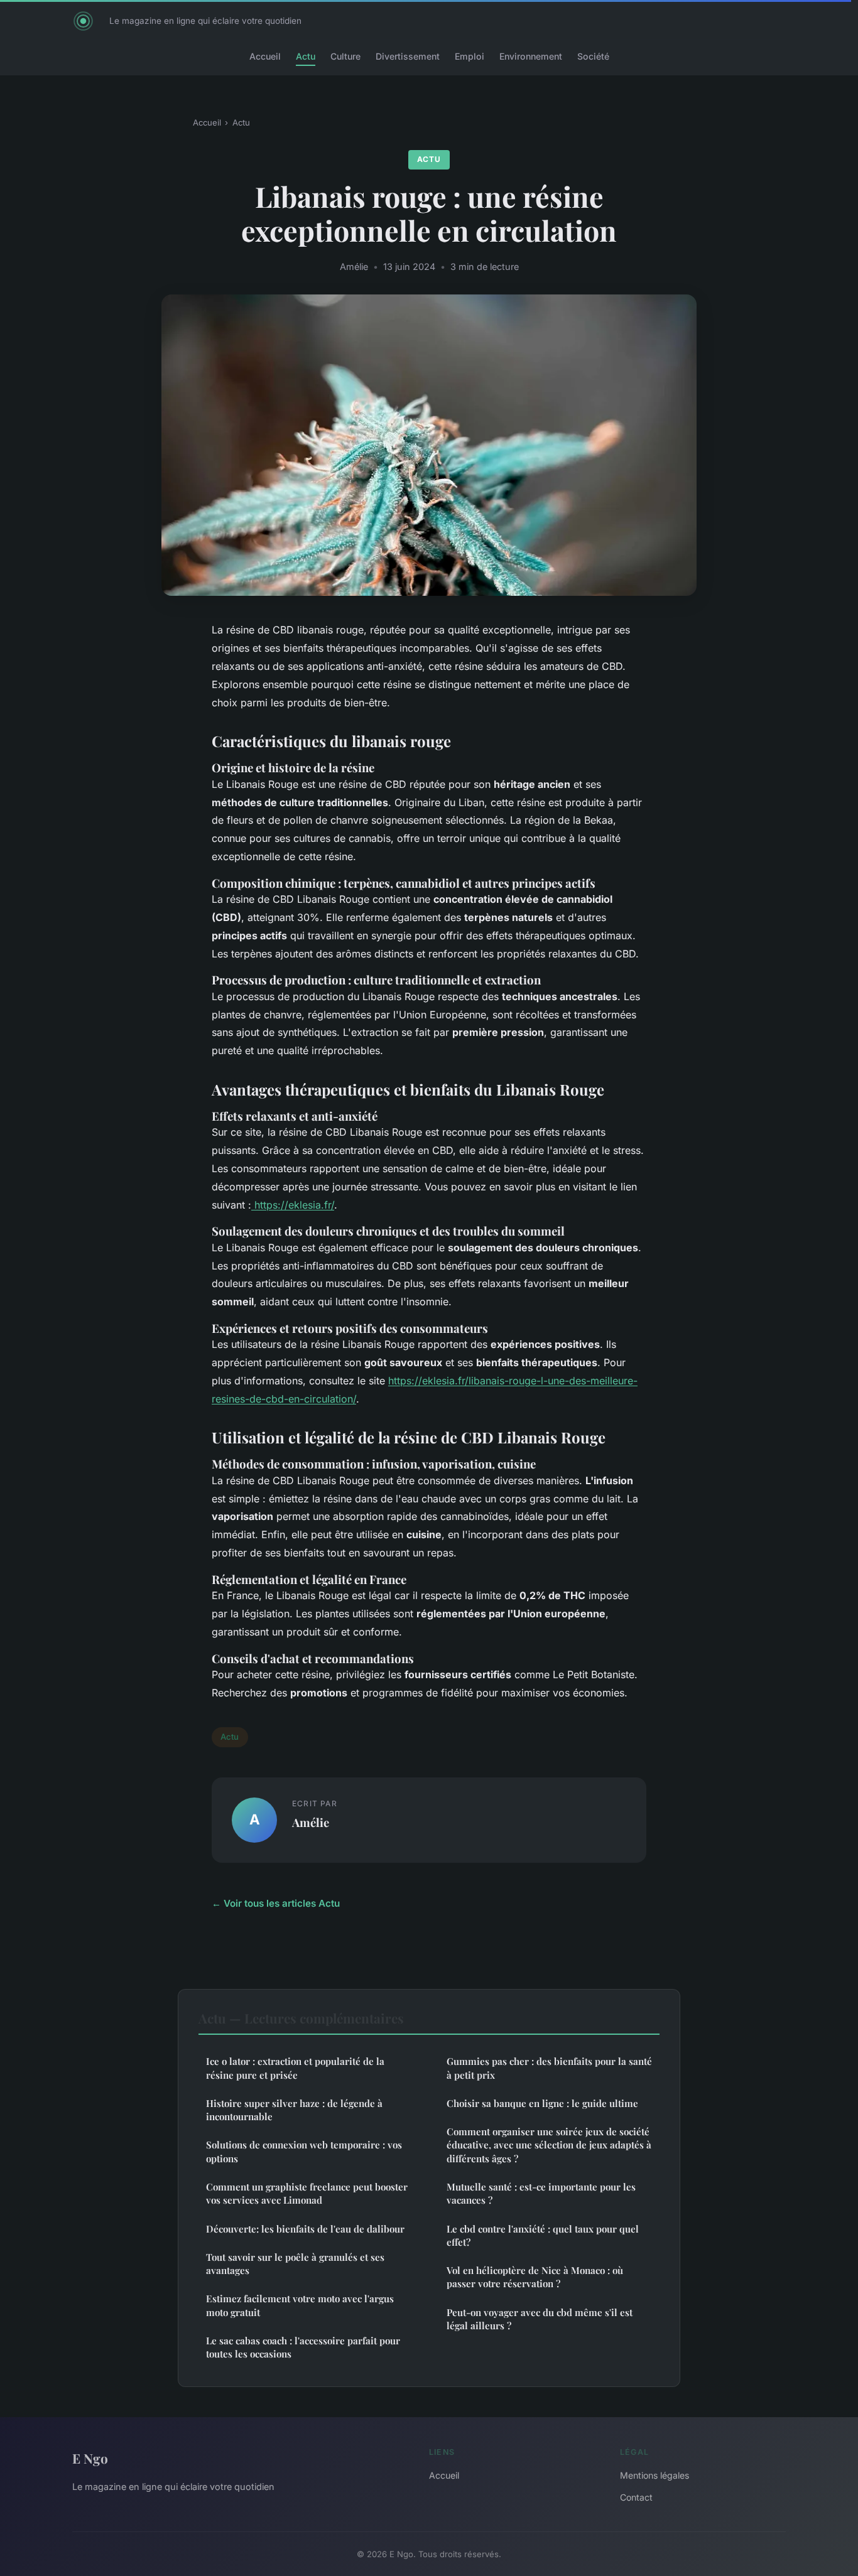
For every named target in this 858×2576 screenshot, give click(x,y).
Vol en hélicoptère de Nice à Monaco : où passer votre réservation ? (535, 2277)
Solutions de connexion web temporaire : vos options (304, 2151)
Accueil (265, 56)
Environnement (531, 56)
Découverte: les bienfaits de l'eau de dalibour (305, 2229)
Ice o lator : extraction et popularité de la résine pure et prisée (295, 2068)
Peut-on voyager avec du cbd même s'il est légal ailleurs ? (540, 2319)
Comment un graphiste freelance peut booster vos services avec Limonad (307, 2193)
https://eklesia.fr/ (293, 1205)
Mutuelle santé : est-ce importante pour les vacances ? (541, 2193)
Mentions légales (654, 2475)
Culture (345, 56)
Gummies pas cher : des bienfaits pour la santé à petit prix (549, 2068)
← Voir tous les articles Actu (276, 1903)
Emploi (470, 56)
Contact (636, 2497)
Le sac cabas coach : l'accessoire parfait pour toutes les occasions (303, 2347)
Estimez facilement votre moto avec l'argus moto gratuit (300, 2305)
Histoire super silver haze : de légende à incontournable (294, 2110)
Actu (306, 56)
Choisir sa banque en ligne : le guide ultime (542, 2103)
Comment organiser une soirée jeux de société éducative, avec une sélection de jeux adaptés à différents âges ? (549, 2145)
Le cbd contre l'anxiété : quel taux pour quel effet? (543, 2235)
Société (593, 56)
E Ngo (90, 2458)
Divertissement (408, 56)
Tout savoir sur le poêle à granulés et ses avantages (295, 2264)
